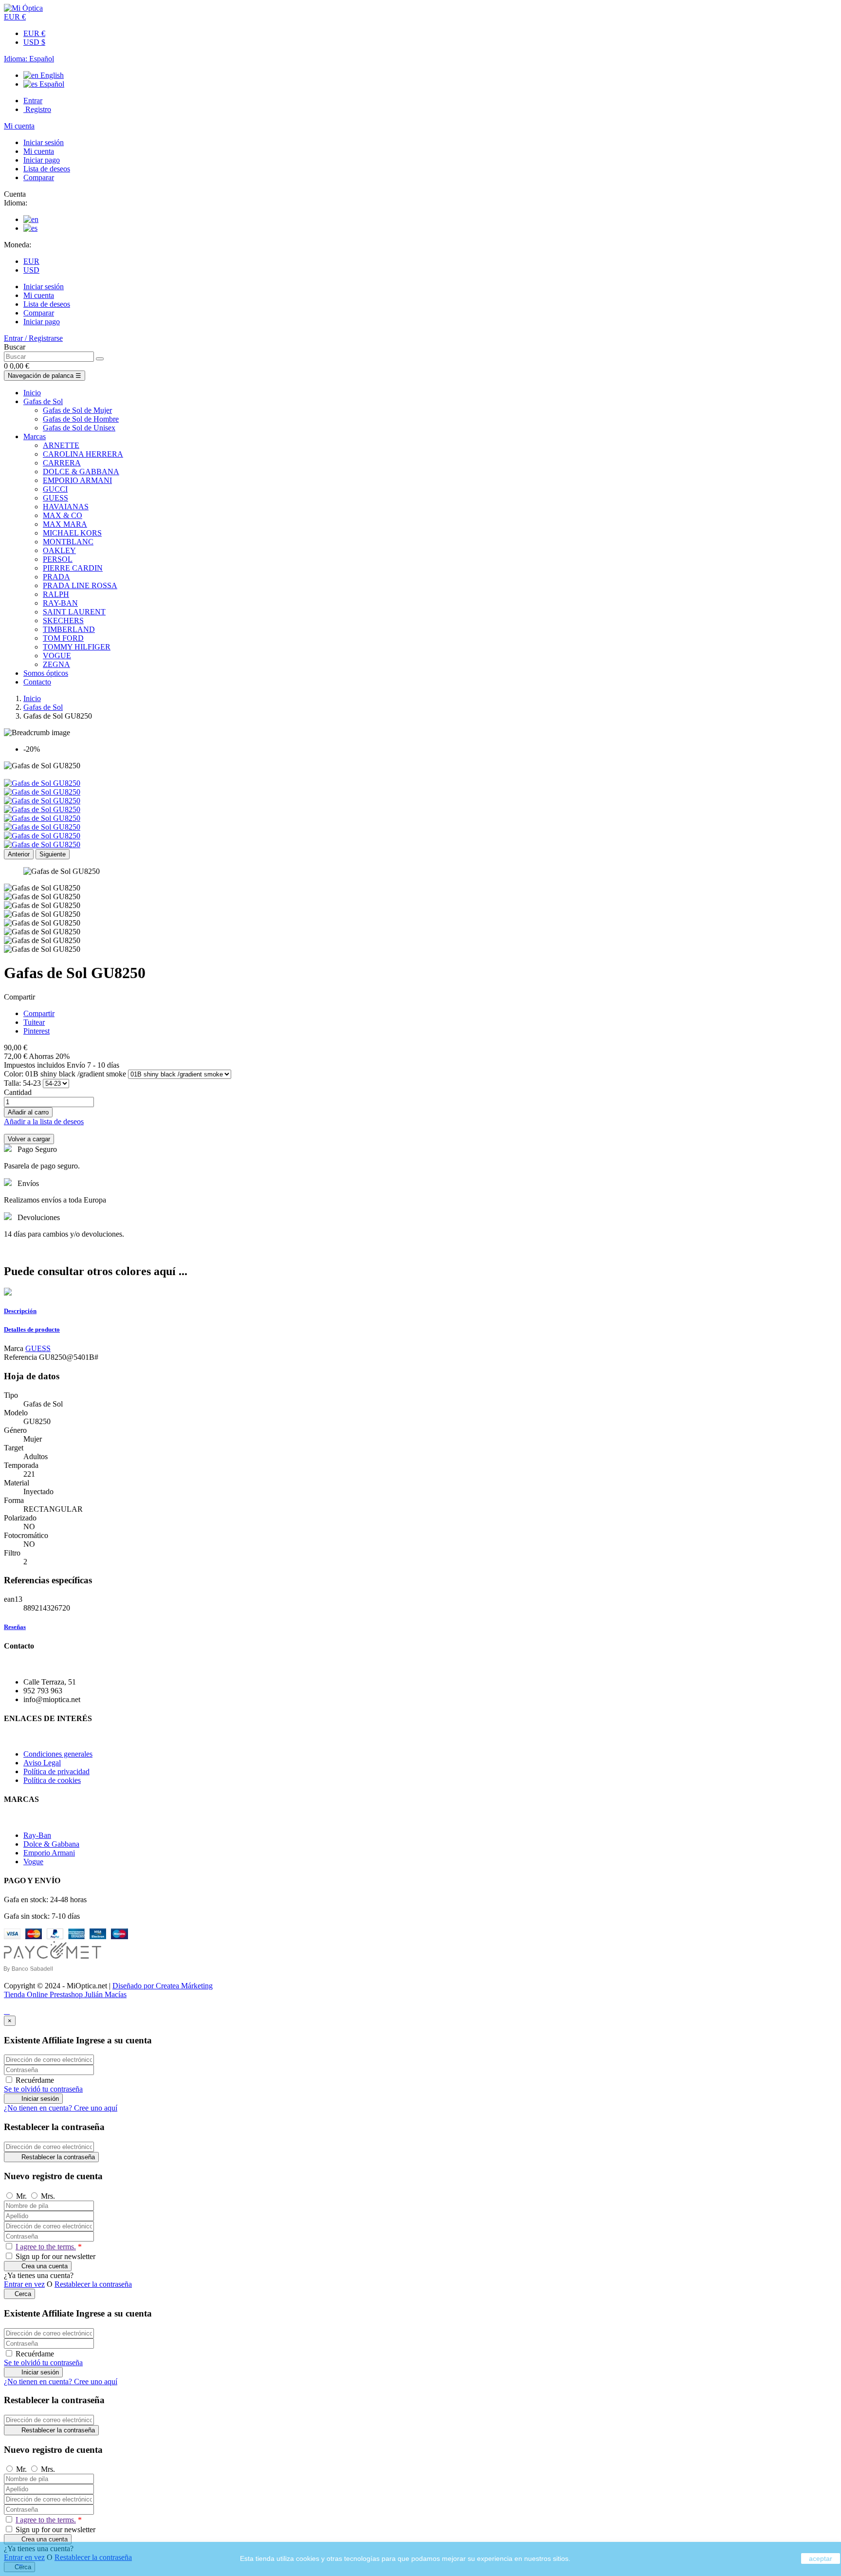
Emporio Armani (49, 1853)
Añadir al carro (28, 1112)
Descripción (20, 1311)
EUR (31, 261)
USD (31, 270)
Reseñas (15, 1627)
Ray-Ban (37, 1835)
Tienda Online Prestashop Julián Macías (65, 1994)
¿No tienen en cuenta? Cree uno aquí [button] (61, 2108)
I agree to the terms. (46, 2247)
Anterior (19, 854)
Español (51, 84)
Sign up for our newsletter (55, 2256)
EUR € (34, 33)
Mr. (22, 2196)
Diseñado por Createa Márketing (163, 1986)
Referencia (21, 1357)
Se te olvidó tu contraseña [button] (43, 2089)
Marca (14, 1348)
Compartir (39, 1013)
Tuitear (34, 1022)
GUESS (38, 1348)
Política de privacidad (56, 1771)
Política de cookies (52, 1780)
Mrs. (48, 2196)
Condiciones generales (58, 1754)
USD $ (34, 42)
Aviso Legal (42, 1763)
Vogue (33, 1862)
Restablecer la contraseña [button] (93, 2284)
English (51, 75)
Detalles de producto (32, 1329)
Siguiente (53, 854)
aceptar (821, 2558)
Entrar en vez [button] (24, 2284)
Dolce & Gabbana (51, 1844)
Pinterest (37, 1031)
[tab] (420, 1311)
